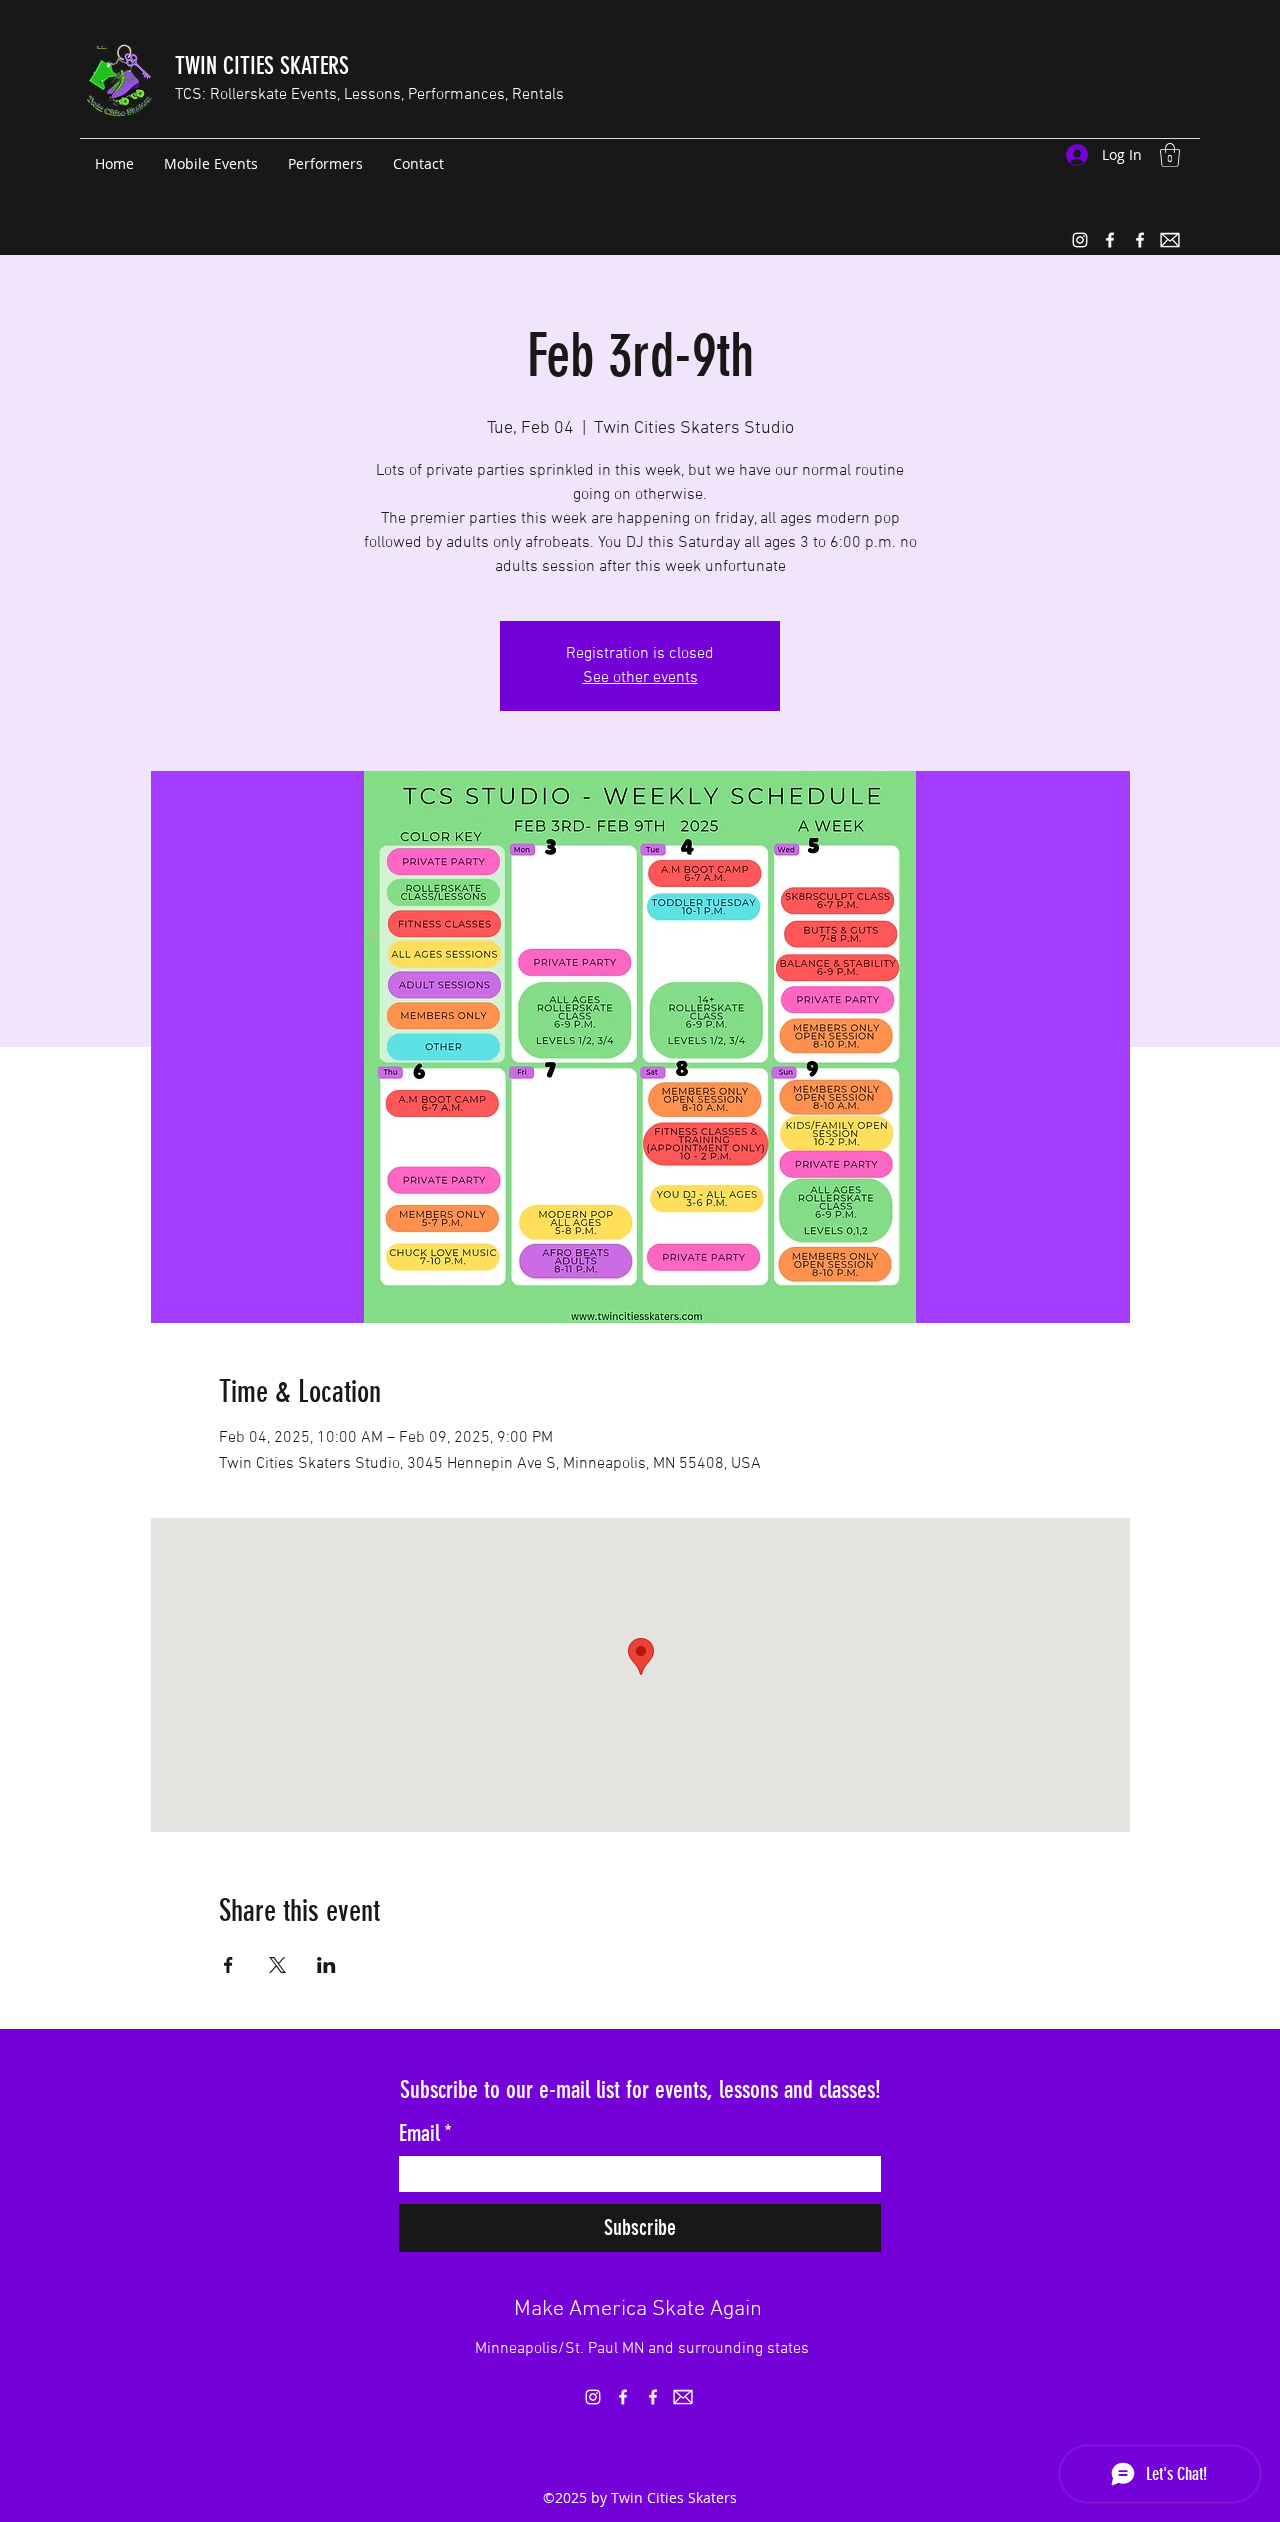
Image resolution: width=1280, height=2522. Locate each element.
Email (425, 2133)
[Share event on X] (277, 1965)
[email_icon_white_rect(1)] (1170, 240)
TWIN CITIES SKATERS (262, 66)
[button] (1170, 155)
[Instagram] (1080, 240)
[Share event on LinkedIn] (326, 1965)
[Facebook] (1110, 240)
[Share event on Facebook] (228, 1965)
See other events (640, 678)
